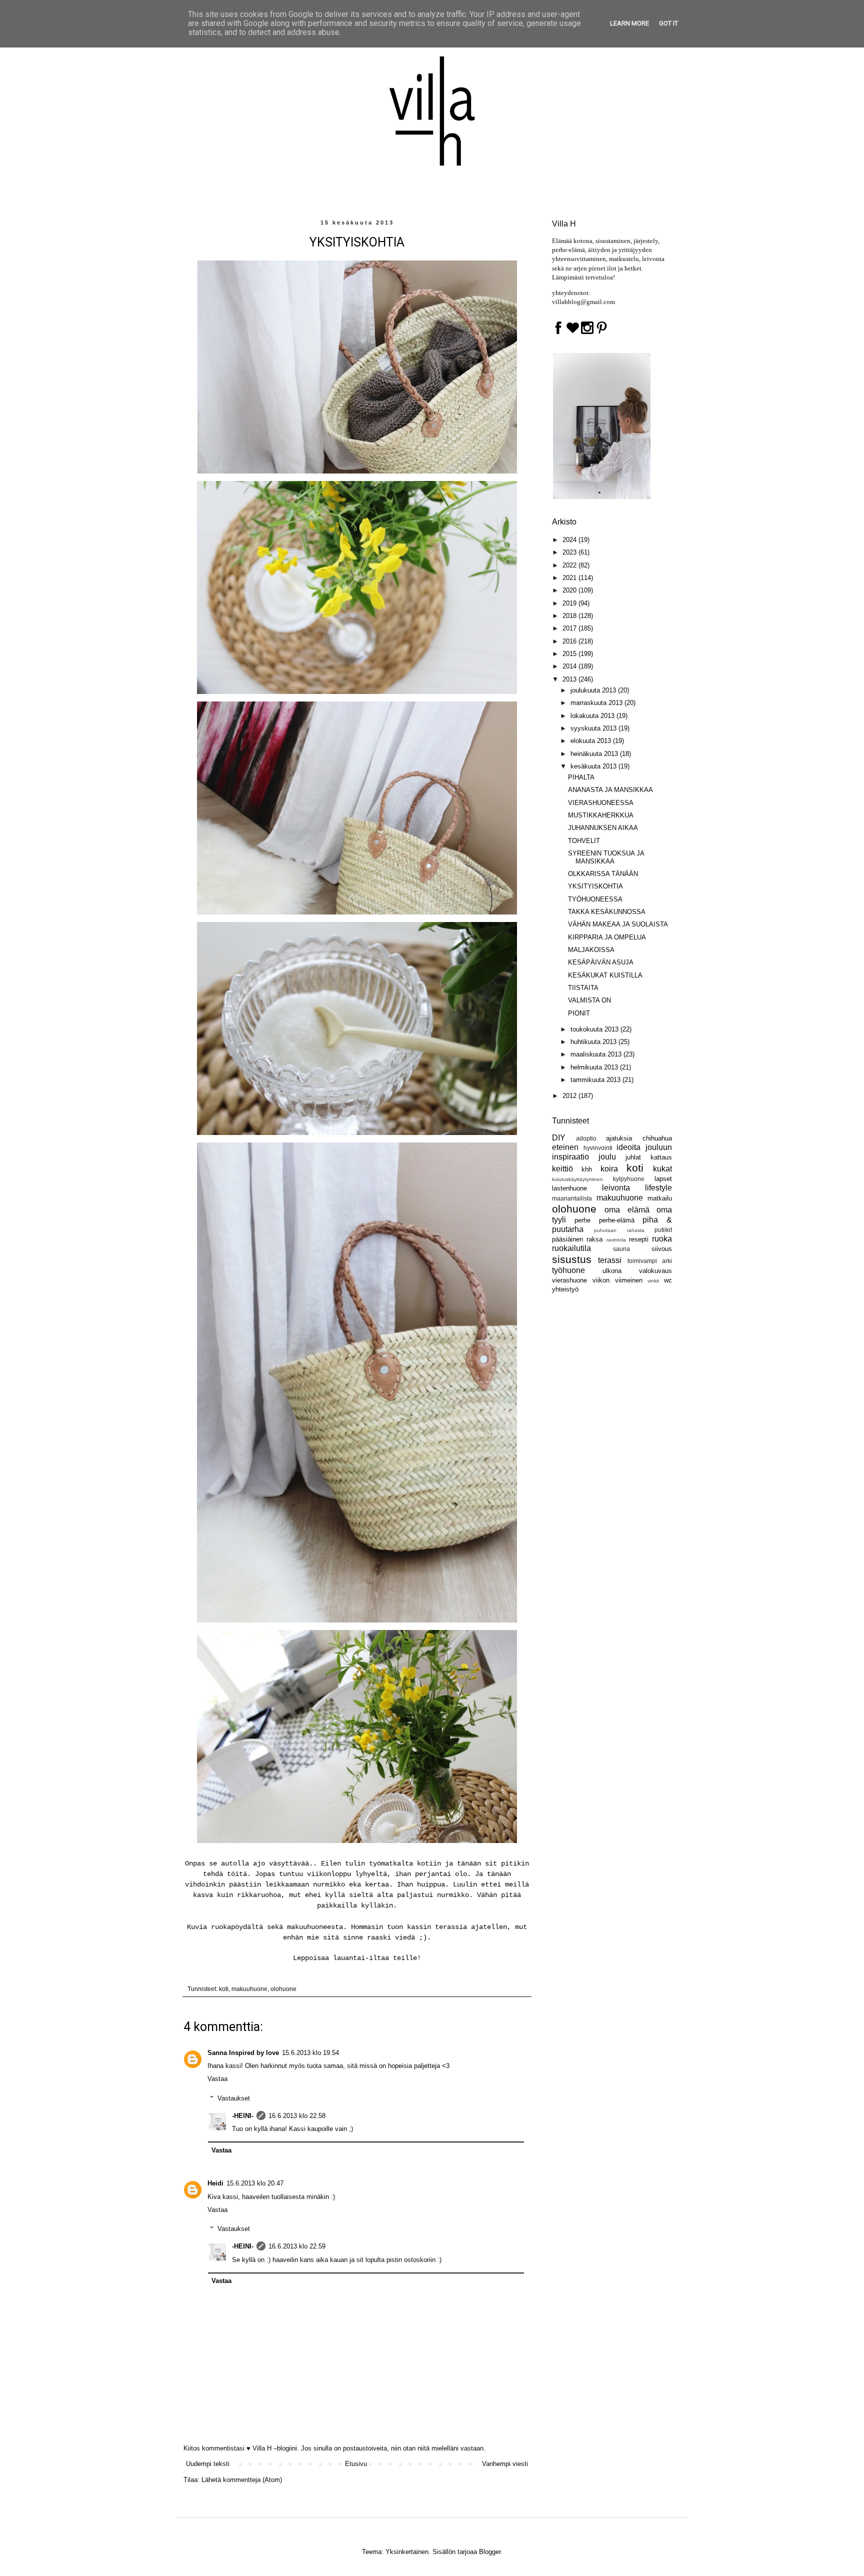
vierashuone (569, 1280)
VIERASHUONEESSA (601, 803)
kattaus (661, 1157)
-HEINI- (243, 2116)
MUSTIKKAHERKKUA (601, 815)
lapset (663, 1179)
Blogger (490, 2552)
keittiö (562, 1169)
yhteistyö (565, 1289)
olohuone (283, 1989)
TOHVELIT (584, 841)
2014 (570, 666)
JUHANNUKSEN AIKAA (603, 828)
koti (224, 1989)
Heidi (215, 2183)
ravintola (616, 1240)
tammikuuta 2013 (596, 1080)
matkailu (660, 1198)
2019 (570, 603)
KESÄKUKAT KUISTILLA (605, 975)
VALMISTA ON (589, 1000)
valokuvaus (655, 1271)
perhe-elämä (617, 1220)
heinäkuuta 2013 (595, 754)
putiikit (663, 1230)
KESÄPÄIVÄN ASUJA (601, 962)
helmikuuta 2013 (595, 1067)
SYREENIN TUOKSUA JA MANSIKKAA (606, 857)
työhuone (568, 1270)
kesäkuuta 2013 (594, 766)
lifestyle (658, 1188)
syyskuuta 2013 (594, 728)
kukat (662, 1169)
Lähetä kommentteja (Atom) (242, 2480)
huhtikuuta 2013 (594, 1042)
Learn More (629, 23)
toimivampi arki (650, 1261)
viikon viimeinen (617, 1280)
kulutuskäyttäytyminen (577, 1179)
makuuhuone (249, 1989)
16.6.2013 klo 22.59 (297, 2246)
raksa (594, 1239)
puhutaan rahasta (619, 1230)
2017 (570, 628)
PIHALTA (581, 777)
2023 (570, 552)
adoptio (586, 1138)
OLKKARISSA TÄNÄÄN (603, 874)
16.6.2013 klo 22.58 (297, 2116)
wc (668, 1280)
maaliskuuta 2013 (597, 1054)
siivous (662, 1249)
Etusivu (356, 2464)
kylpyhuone (629, 1179)
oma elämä (627, 1210)
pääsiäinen (567, 1239)
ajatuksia (619, 1138)
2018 (570, 616)
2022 (570, 565)
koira (609, 1169)
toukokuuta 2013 (595, 1029)
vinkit (653, 1281)
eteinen (565, 1147)
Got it (668, 23)
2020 (570, 590)
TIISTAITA (583, 988)
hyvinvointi (598, 1148)
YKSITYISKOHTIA (595, 886)
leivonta (616, 1188)
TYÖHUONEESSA (595, 899)
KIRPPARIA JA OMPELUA (607, 937)
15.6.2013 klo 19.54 (310, 2053)
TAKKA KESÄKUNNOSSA (607, 912)
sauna (621, 1249)
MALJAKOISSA (591, 950)
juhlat (633, 1157)
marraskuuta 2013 (597, 703)
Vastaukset (234, 2098)
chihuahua (657, 1138)
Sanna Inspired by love (243, 2053)
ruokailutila (571, 1248)
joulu (607, 1157)
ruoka (662, 1239)
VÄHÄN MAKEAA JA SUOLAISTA (618, 924)
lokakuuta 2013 (593, 716)
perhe (582, 1220)
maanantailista (572, 1198)
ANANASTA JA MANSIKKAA (610, 790)
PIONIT (579, 1013)
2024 (570, 540)
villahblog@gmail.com (583, 302)
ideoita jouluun (644, 1147)
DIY (559, 1138)
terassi (610, 1260)
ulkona (612, 1271)
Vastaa (217, 2079)
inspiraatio (570, 1157)
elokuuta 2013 (592, 741)
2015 (570, 654)
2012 (570, 1096)
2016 (570, 641)
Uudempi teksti (208, 2464)
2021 (570, 578)
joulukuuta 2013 (594, 690)
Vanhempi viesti (505, 2464)
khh (587, 1169)
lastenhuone (569, 1188)
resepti (639, 1239)
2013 (570, 679)
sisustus (572, 1259)
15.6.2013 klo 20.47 (255, 2183)
